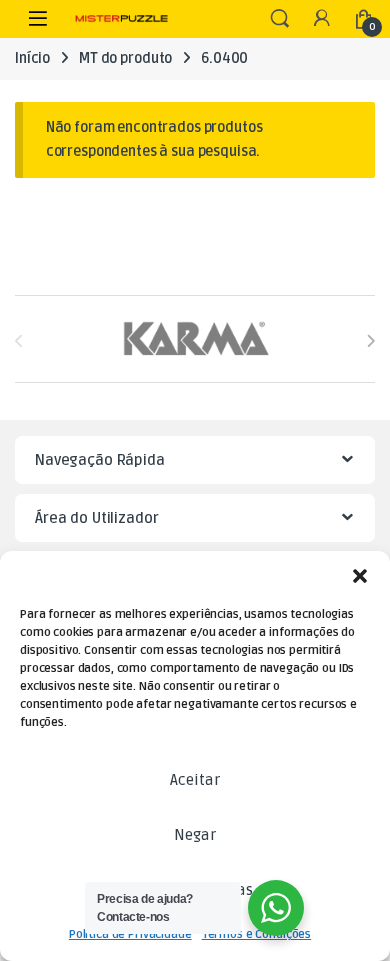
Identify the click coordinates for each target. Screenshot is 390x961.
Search (280, 19)
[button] (360, 576)
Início (32, 58)
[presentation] (370, 340)
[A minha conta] (322, 19)
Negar (195, 835)
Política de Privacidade (130, 934)
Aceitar (195, 780)
